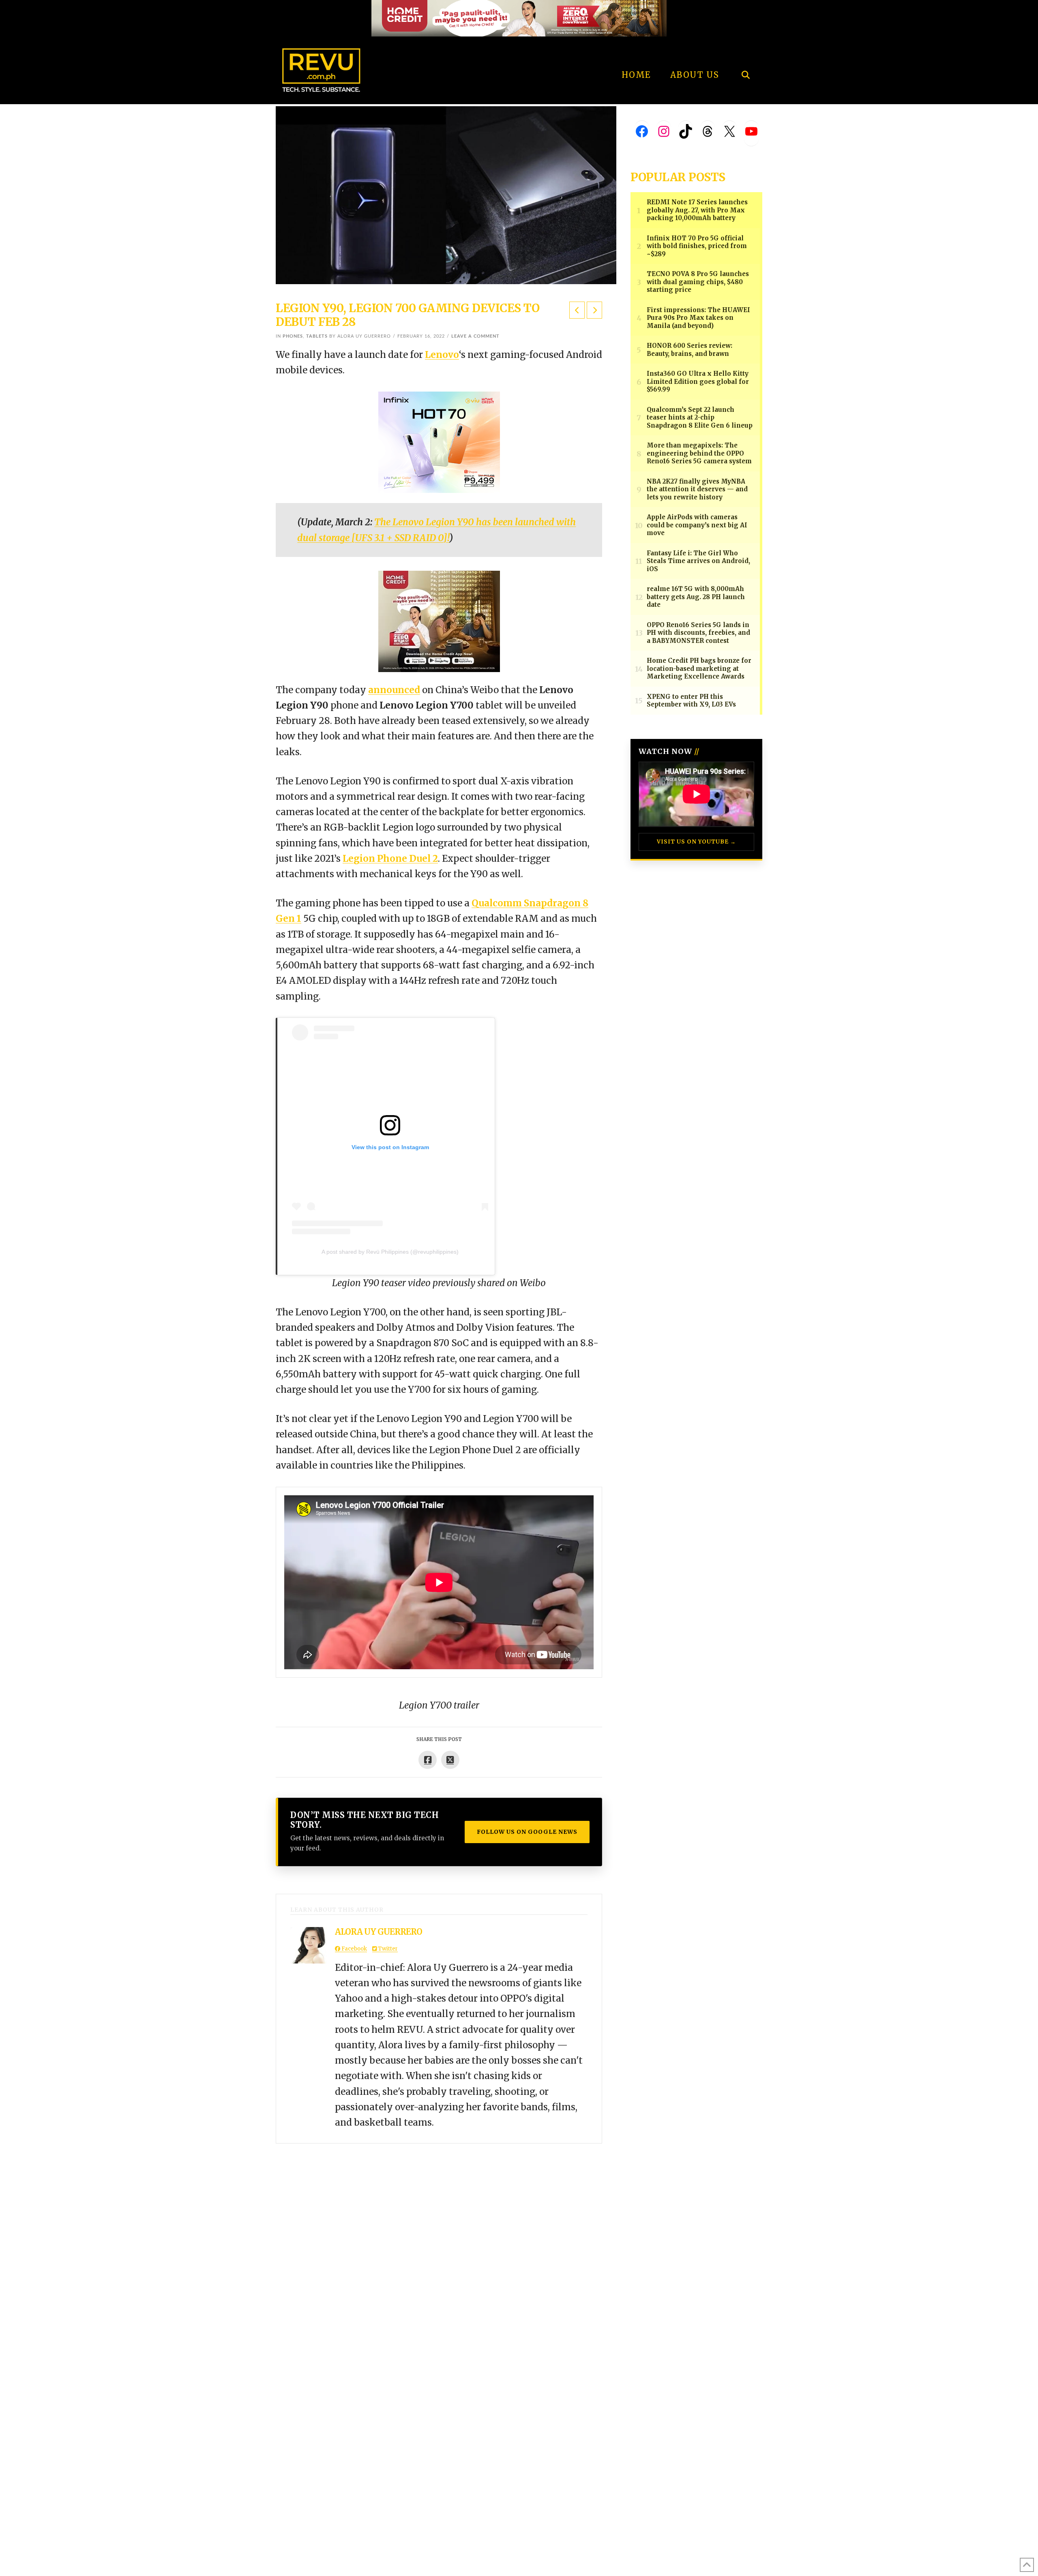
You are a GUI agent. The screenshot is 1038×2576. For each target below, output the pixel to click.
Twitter (387, 1949)
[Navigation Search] (745, 53)
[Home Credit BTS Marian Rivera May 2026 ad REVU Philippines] (439, 621)
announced (394, 690)
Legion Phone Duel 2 (390, 859)
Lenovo (442, 355)
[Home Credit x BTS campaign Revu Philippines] (519, 18)
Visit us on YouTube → (696, 842)
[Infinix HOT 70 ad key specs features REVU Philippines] (439, 441)
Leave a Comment (475, 336)
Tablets (317, 336)
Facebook (354, 1949)
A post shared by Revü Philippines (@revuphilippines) (390, 1252)
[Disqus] (439, 2245)
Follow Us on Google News (527, 1832)
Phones (293, 336)
